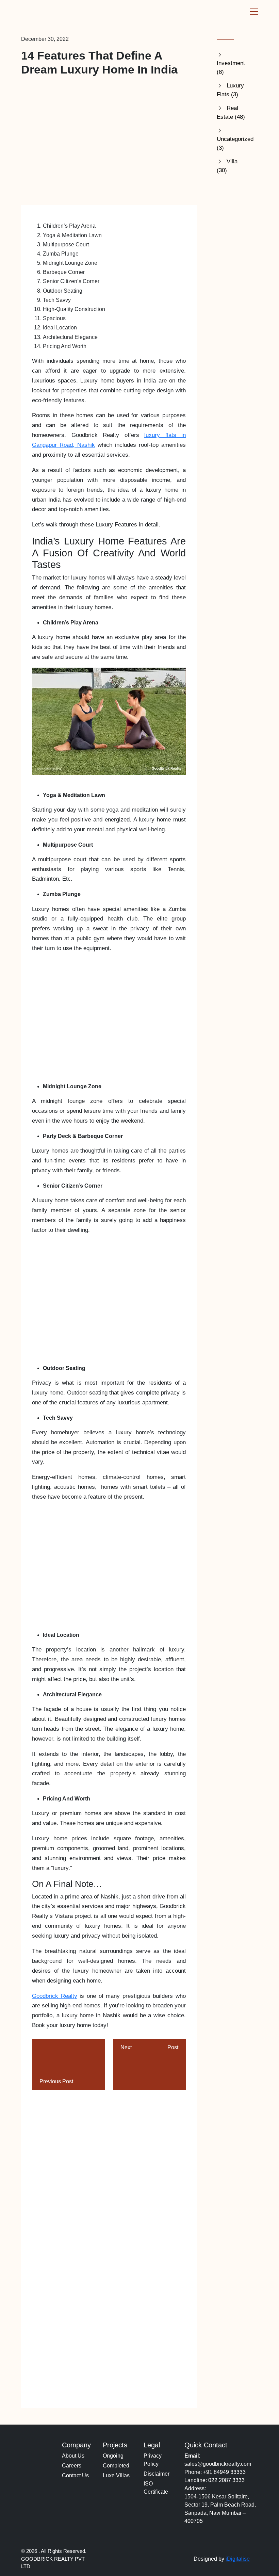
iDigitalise (238, 2559)
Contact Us (75, 2475)
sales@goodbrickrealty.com (218, 2464)
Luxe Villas (116, 2475)
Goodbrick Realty (55, 1996)
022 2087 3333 (226, 2480)
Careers (72, 2466)
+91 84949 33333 (224, 2472)
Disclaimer (157, 2474)
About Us (73, 2456)
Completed (116, 2466)
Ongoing (113, 2456)
